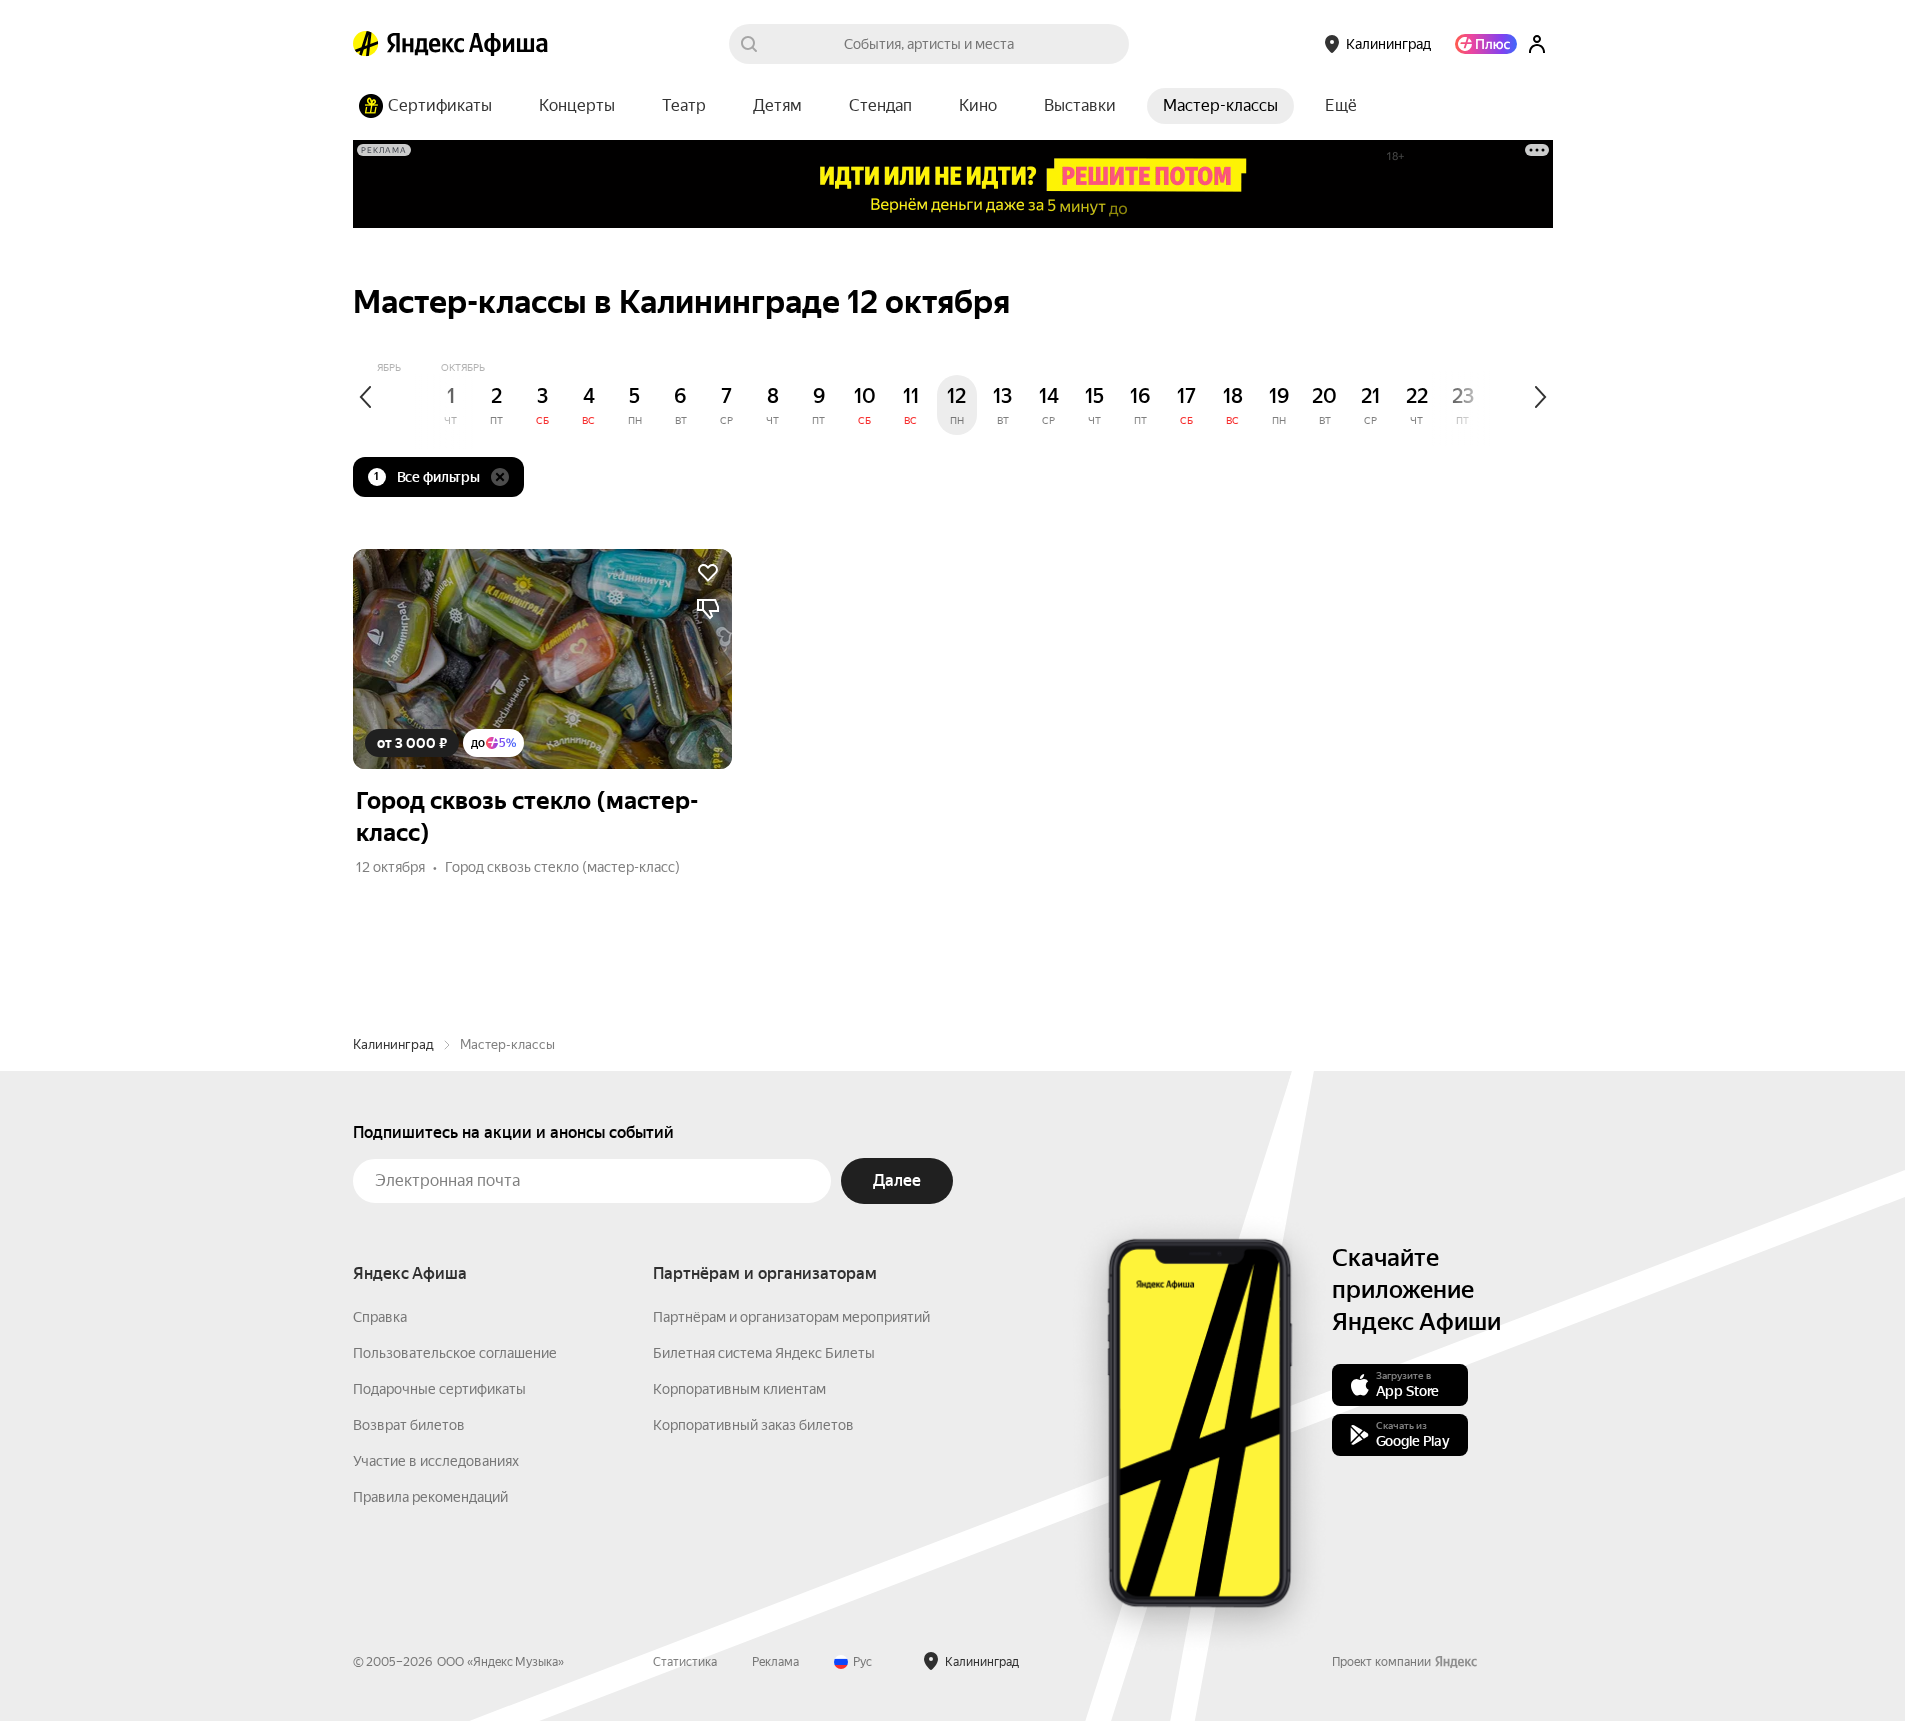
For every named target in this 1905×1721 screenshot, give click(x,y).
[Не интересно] (708, 609)
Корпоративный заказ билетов (753, 1425)
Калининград (393, 1044)
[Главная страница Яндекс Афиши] (366, 44)
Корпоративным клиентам (739, 1389)
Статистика (685, 1662)
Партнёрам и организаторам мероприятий (791, 1317)
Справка (380, 1317)
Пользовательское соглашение (455, 1353)
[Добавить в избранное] (708, 573)
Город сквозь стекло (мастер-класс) (562, 867)
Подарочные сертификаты (439, 1389)
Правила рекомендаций (430, 1497)
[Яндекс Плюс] (1486, 44)
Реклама (775, 1662)
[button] (1341, 106)
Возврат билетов (409, 1425)
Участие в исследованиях (436, 1461)
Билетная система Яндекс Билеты (764, 1353)
